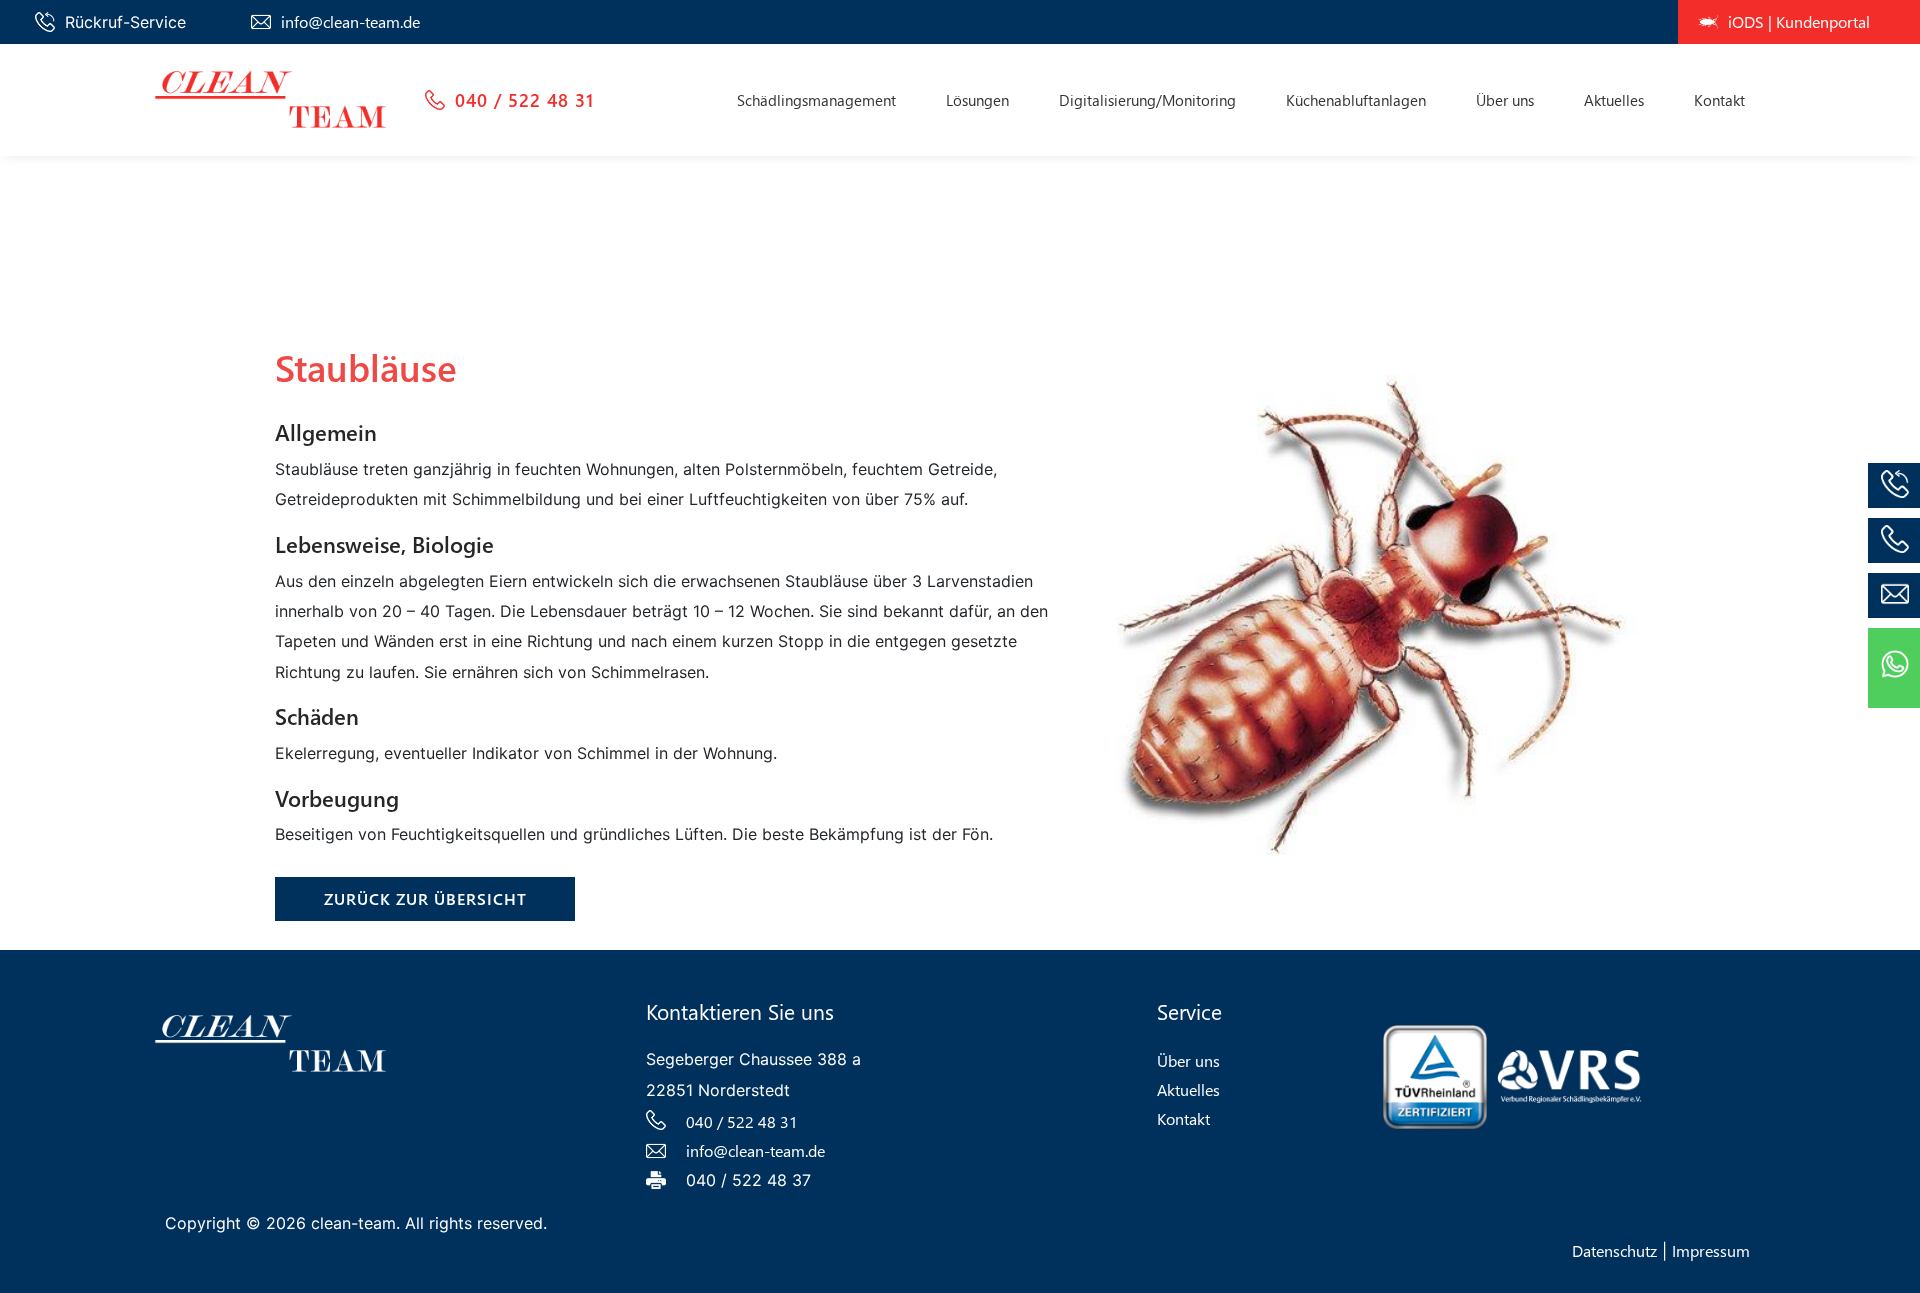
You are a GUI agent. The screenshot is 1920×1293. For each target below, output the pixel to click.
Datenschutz (1614, 1250)
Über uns (1505, 100)
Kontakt (1719, 100)
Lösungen (977, 100)
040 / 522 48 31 (524, 99)
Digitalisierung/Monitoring (1147, 100)
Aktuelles (1614, 100)
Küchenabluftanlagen (1356, 100)
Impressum (1711, 1250)
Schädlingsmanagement (816, 100)
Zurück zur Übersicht (425, 898)
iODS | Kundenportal (1799, 21)
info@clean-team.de (350, 21)
